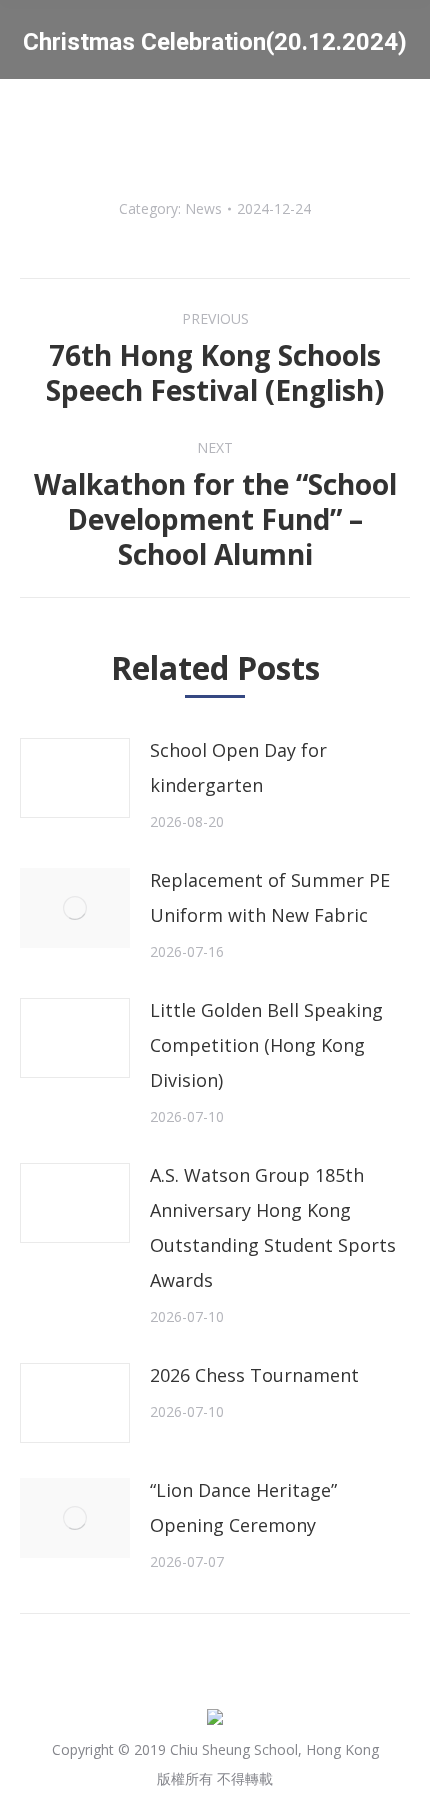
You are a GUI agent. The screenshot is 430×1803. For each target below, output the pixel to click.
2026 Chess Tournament (254, 1375)
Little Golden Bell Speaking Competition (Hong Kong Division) (266, 1045)
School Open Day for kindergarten (238, 767)
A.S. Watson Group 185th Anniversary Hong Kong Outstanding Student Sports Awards (273, 1227)
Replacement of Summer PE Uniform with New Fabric (270, 897)
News (203, 208)
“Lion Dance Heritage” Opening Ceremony (243, 1507)
